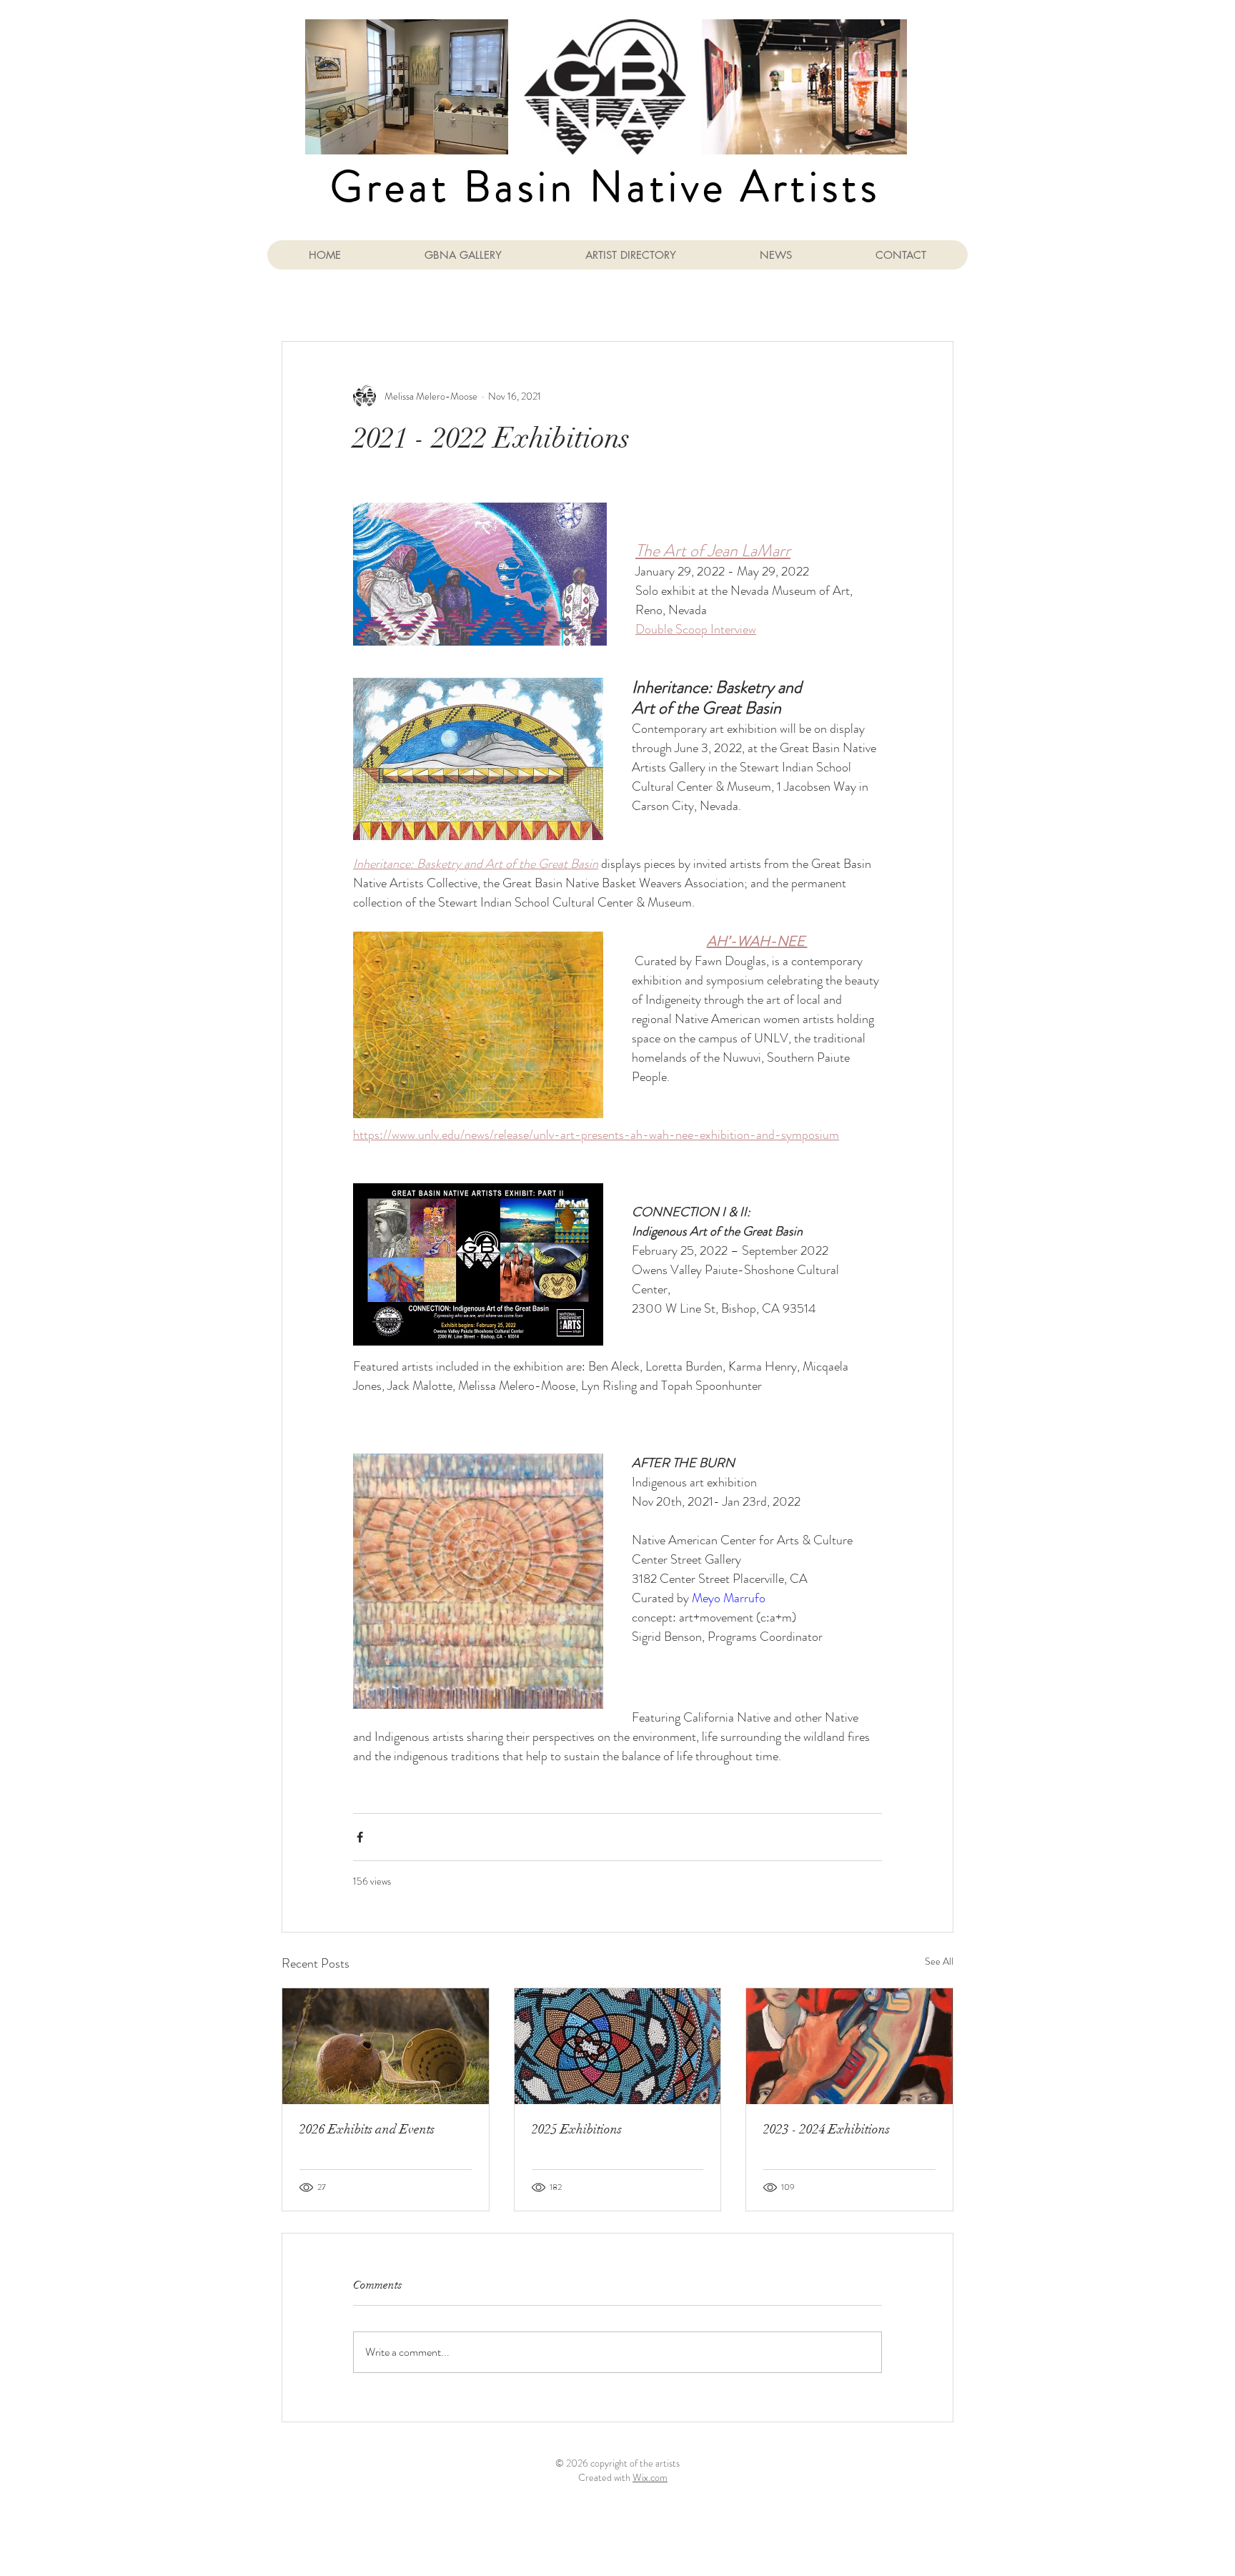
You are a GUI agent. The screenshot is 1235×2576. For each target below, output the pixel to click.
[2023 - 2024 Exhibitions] (849, 2046)
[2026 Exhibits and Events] (386, 2046)
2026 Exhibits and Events (367, 2129)
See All (939, 1961)
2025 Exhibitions (577, 2129)
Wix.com (650, 2477)
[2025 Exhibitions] (618, 2046)
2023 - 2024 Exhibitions (827, 2129)
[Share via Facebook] (360, 1837)
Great (390, 187)
